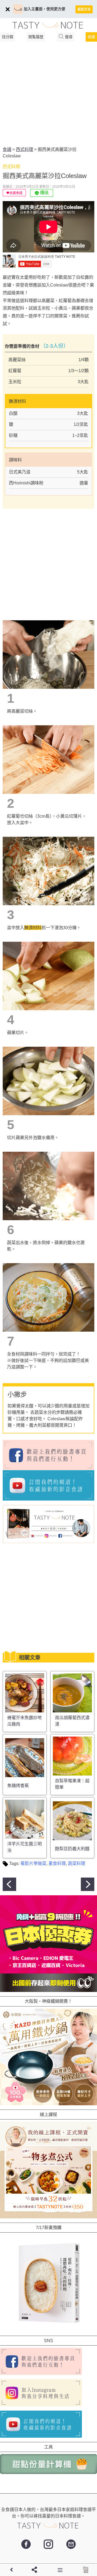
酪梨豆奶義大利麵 (72, 1849)
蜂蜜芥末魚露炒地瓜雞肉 (25, 1721)
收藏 (91, 37)
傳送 (44, 193)
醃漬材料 (33, 928)
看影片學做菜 (33, 1863)
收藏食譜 (16, 193)
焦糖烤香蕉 (18, 1786)
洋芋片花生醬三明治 (25, 1847)
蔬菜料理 (77, 1863)
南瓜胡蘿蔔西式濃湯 (72, 1721)
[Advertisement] (48, 95)
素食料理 (57, 1863)
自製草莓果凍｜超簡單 (72, 1784)
